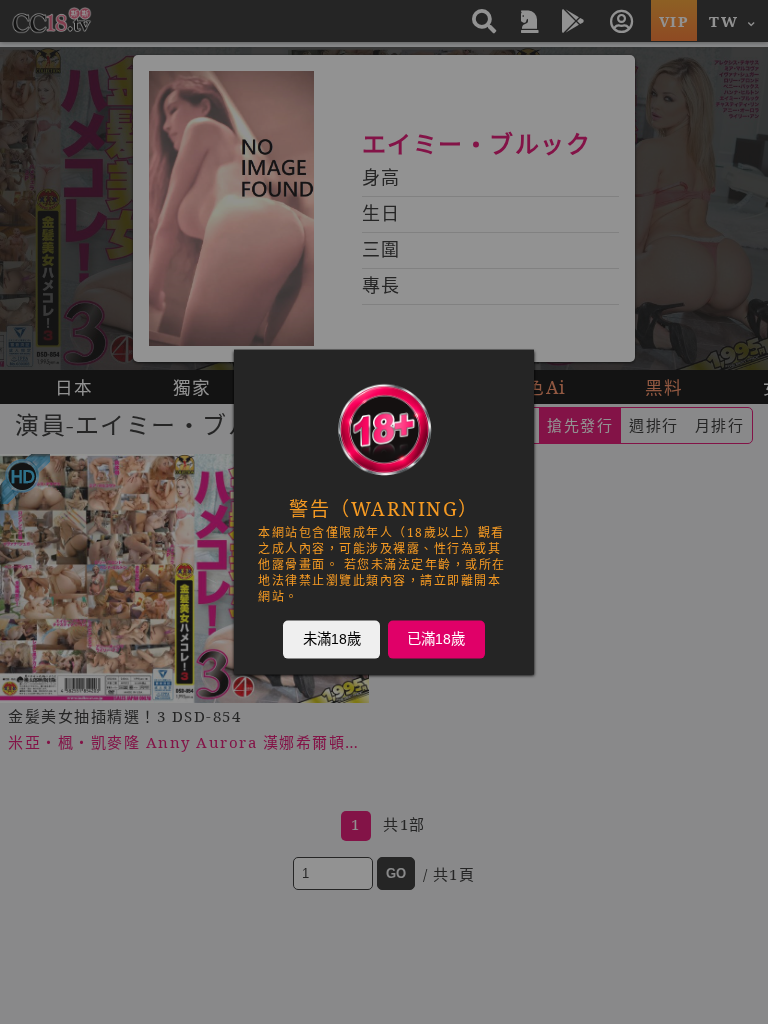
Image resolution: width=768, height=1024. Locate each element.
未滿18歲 (332, 639)
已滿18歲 (436, 639)
